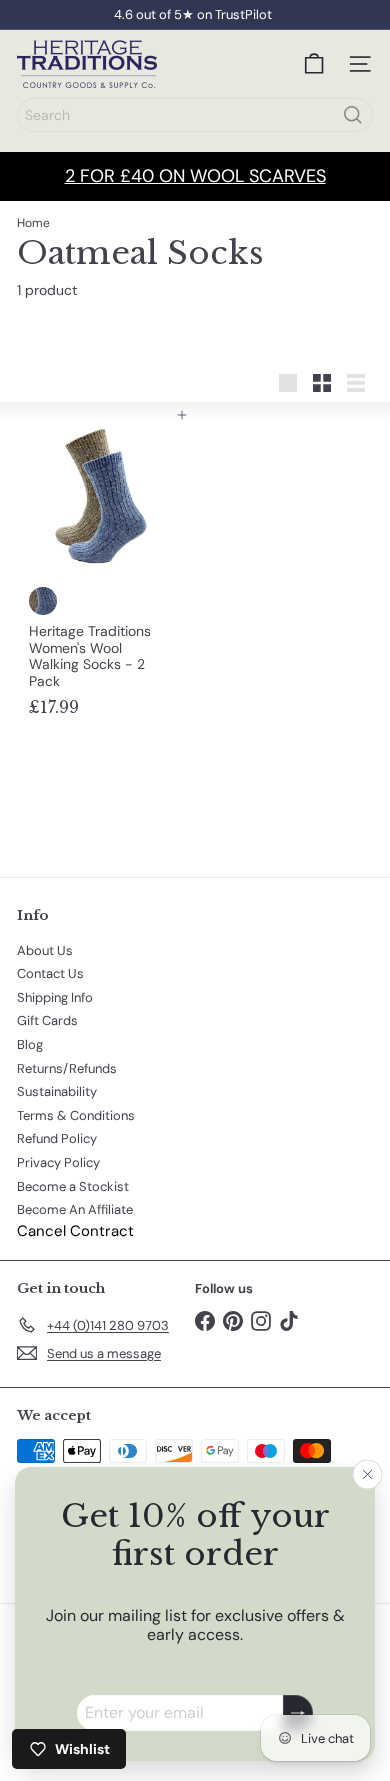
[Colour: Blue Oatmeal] (43, 601)
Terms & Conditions (76, 1115)
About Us (45, 950)
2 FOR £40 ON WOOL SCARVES (195, 176)
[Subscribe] (298, 1713)
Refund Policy (57, 1138)
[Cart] (314, 64)
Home (33, 223)
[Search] (353, 115)
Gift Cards (47, 1020)
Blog (30, 1044)
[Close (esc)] (368, 1475)
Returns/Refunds (67, 1068)
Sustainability (57, 1091)
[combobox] (195, 115)
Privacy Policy (58, 1162)
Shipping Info (55, 997)
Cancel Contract (75, 1231)
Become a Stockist (73, 1186)
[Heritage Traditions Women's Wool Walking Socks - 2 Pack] (101, 570)
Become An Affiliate (75, 1209)
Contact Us (50, 973)
